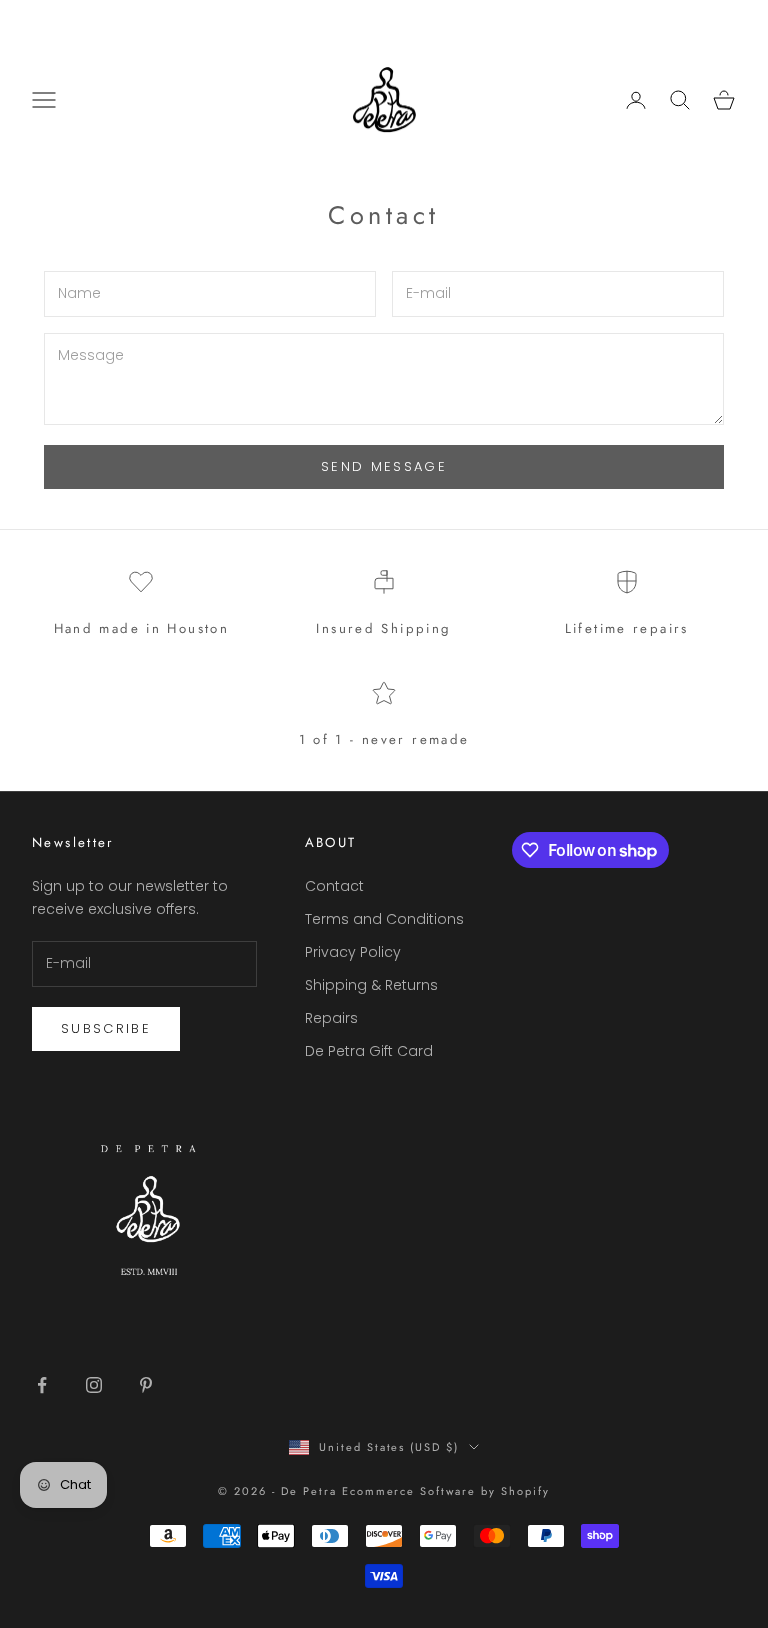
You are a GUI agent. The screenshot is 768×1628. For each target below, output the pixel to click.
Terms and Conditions (384, 919)
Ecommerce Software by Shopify (446, 1491)
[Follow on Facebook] (42, 1385)
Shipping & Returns (371, 985)
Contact (334, 886)
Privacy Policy (353, 952)
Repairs (331, 1018)
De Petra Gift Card (369, 1051)
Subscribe (106, 1028)
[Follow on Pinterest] (146, 1385)
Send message (384, 466)
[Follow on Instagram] (94, 1385)
